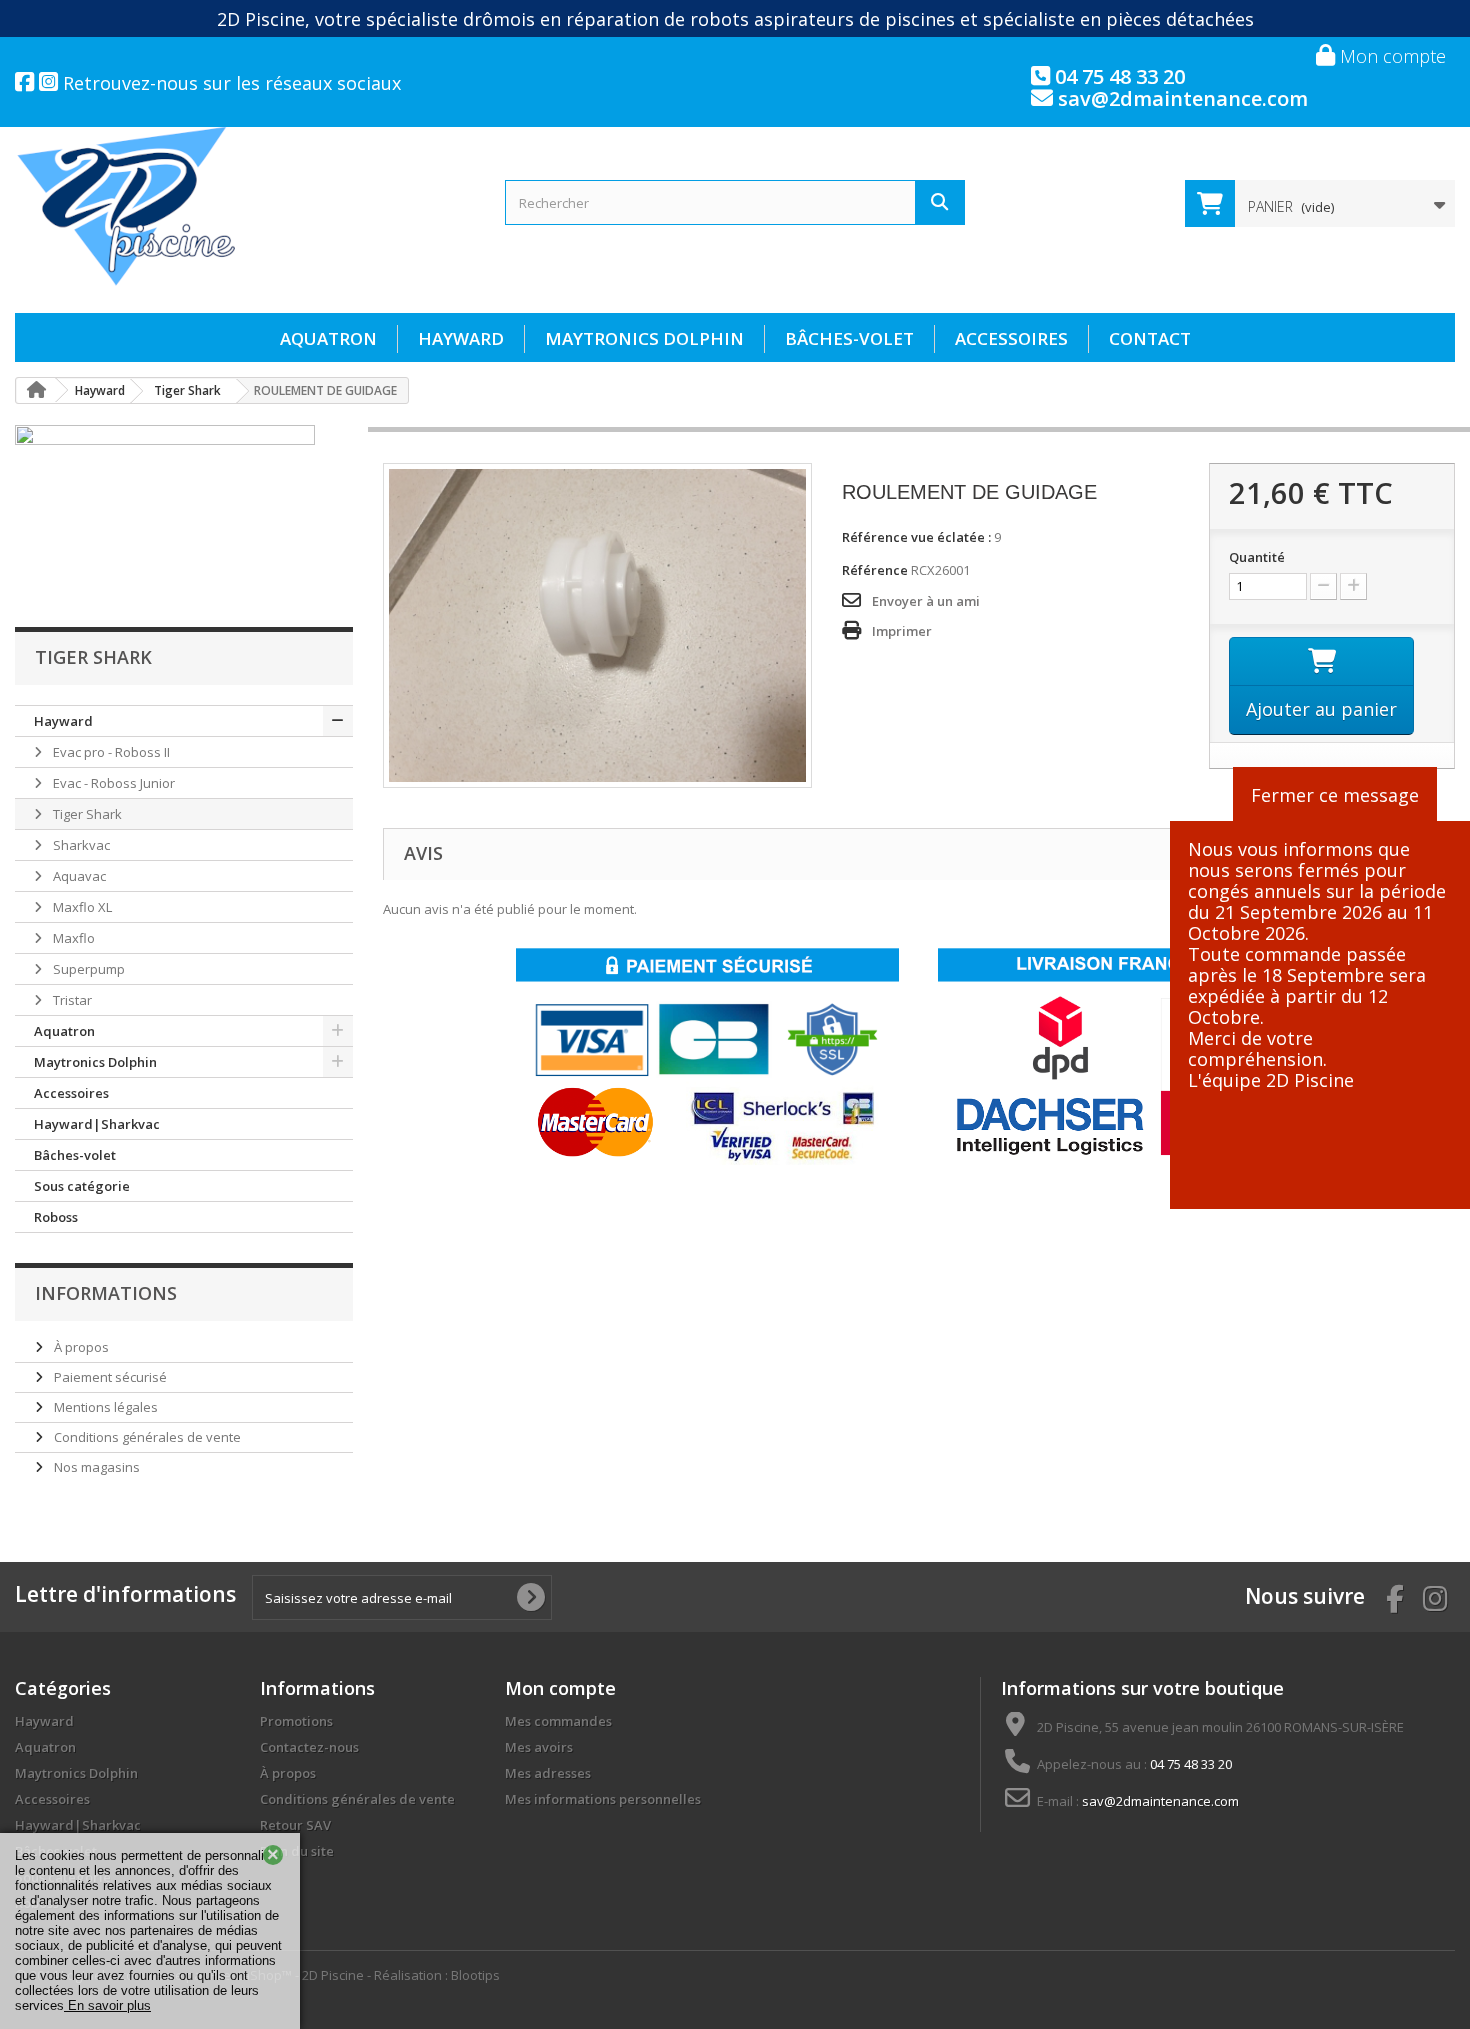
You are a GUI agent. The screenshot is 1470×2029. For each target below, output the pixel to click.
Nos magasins (95, 1467)
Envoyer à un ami (926, 601)
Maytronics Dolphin (644, 338)
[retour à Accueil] (36, 390)
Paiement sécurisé (109, 1377)
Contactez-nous (309, 1747)
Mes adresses (548, 1773)
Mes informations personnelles (603, 1799)
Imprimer (902, 631)
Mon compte (1390, 56)
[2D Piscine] (245, 206)
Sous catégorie (82, 1186)
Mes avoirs (539, 1747)
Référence (875, 570)
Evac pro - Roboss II (110, 752)
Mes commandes (558, 1721)
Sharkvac (80, 845)
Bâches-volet (849, 338)
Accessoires (1011, 338)
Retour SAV (295, 1825)
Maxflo (72, 938)
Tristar (71, 1000)
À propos (80, 1347)
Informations (106, 1293)
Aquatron (328, 338)
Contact (1150, 338)
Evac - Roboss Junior (112, 783)
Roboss (56, 1217)
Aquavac (78, 876)
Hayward (461, 338)
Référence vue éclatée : (916, 537)
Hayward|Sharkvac (97, 1124)
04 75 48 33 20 (1117, 76)
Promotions (296, 1721)
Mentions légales (104, 1407)
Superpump (87, 969)
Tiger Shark (86, 814)
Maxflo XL (81, 907)
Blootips (475, 1975)
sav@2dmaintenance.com (1180, 98)
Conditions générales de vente (146, 1437)
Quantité (1257, 557)
